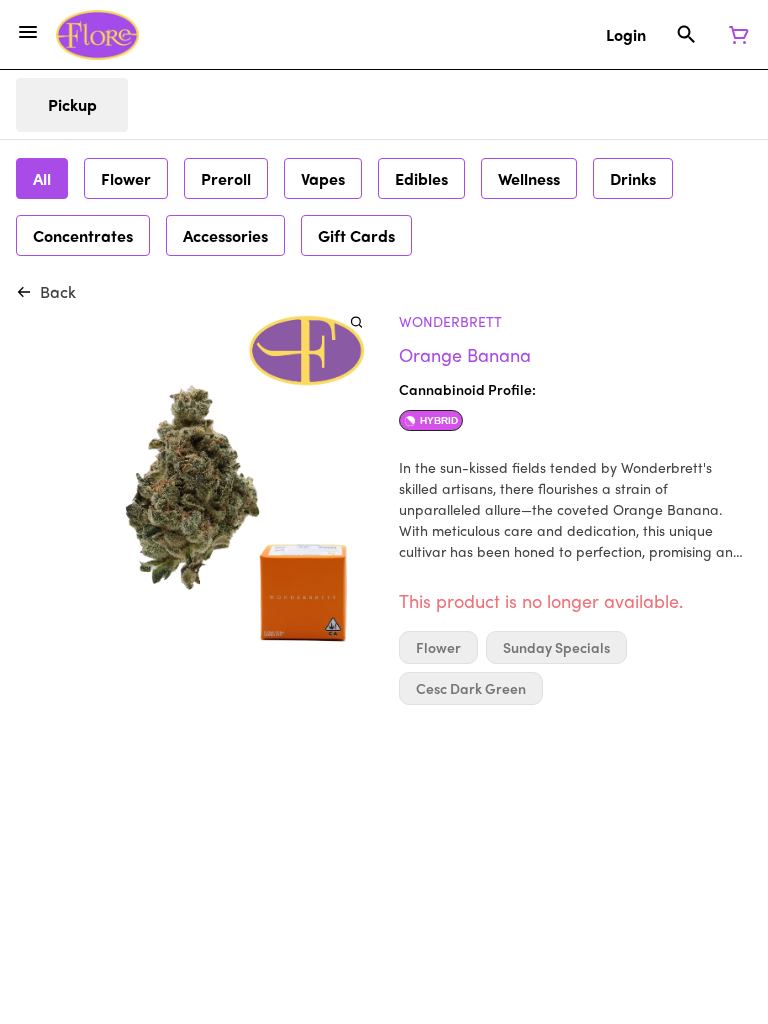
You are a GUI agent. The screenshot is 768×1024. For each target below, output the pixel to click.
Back (58, 291)
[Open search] (686, 35)
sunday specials (556, 647)
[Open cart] (735, 35)
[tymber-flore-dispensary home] (97, 35)
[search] (356, 321)
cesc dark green (471, 688)
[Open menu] (28, 32)
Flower (438, 647)
